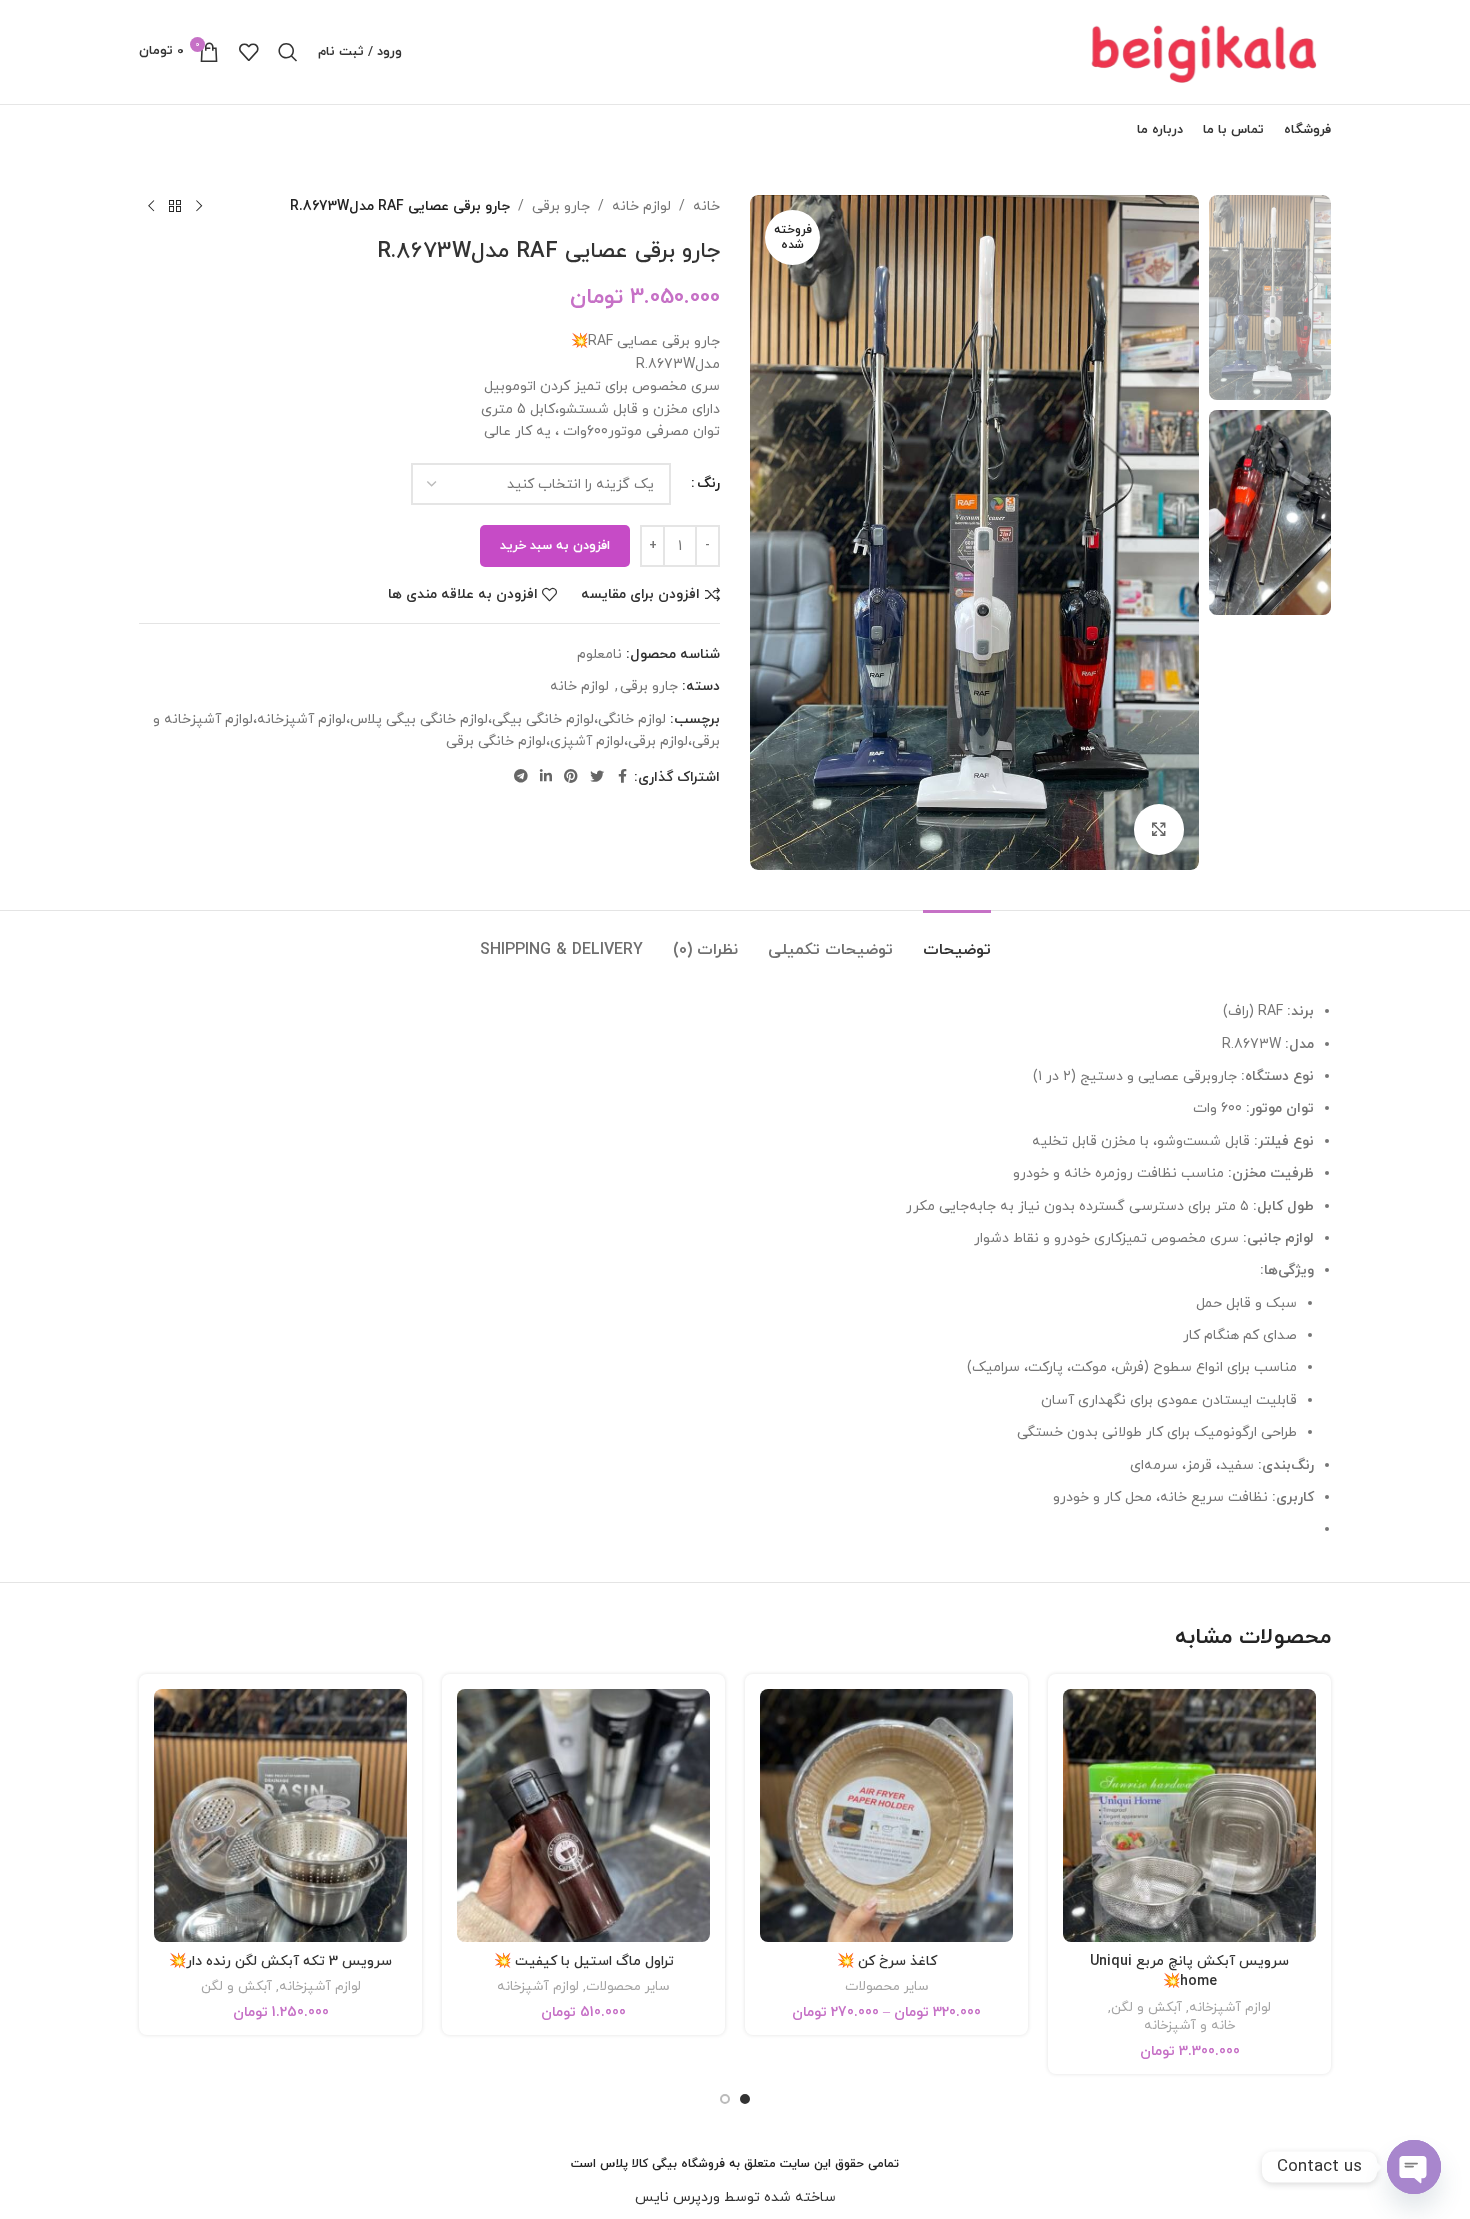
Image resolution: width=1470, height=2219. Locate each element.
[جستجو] (288, 52)
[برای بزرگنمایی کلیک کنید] (1159, 829)
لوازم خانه (641, 206)
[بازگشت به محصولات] (175, 207)
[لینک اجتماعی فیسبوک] (622, 777)
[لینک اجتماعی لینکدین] (546, 777)
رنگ (708, 483)
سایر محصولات (887, 1987)
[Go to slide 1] (745, 2099)
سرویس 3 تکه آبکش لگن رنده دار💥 (280, 1961)
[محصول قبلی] (199, 207)
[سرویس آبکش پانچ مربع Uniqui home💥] (1189, 1815)
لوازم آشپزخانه (1230, 2008)
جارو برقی (561, 206)
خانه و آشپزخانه (1189, 2026)
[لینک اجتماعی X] (597, 777)
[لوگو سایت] (1206, 50)
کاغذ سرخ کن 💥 (887, 1961)
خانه (706, 206)
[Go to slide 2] (725, 2099)
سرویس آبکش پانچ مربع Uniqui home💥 (1189, 1972)
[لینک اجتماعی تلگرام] (521, 777)
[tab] (957, 940)
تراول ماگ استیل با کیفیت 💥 (584, 1961)
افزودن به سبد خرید (555, 546)
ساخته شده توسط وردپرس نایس (735, 2197)
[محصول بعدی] (151, 207)
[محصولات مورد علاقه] (248, 52)
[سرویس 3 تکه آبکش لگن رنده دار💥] (280, 1815)
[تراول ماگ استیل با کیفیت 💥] (583, 1815)
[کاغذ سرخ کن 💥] (886, 1815)
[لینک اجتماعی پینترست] (571, 777)
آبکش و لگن (1146, 2008)
